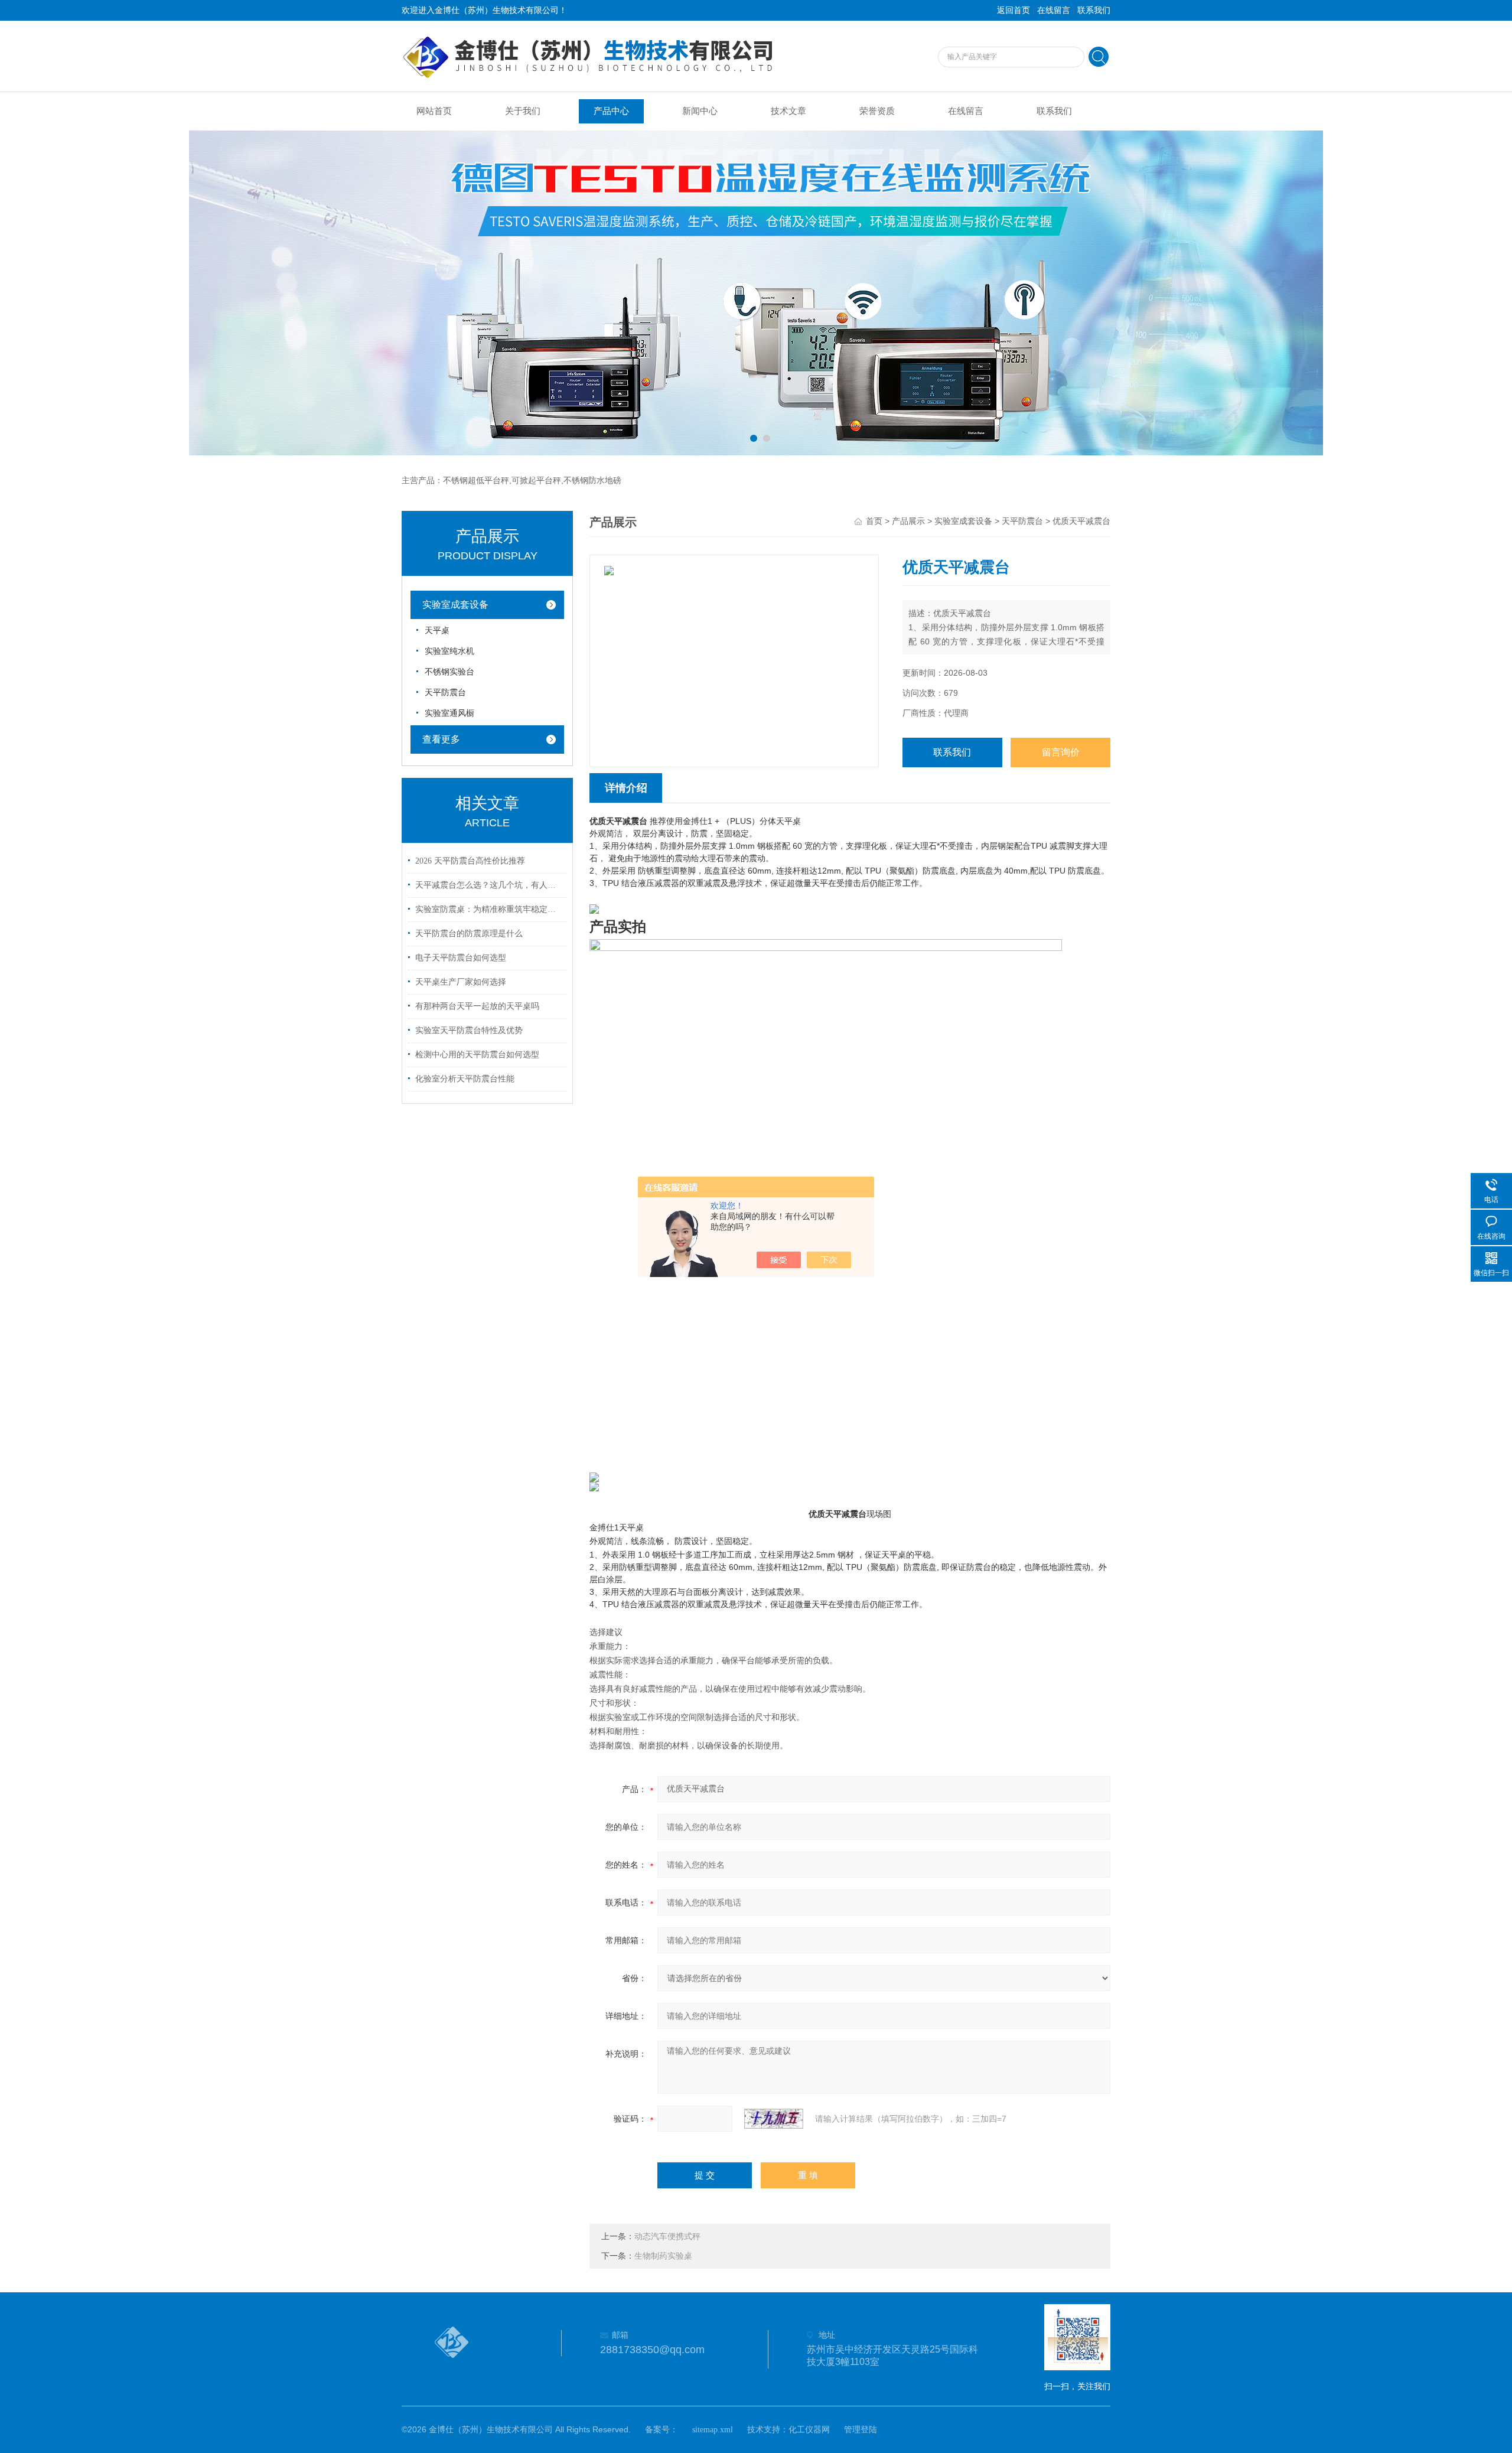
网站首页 (434, 111)
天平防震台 (445, 693)
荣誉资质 (877, 111)
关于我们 (523, 111)
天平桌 (437, 631)
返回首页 (1014, 10)
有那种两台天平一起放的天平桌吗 (477, 1006)
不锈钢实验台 (449, 672)
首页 (874, 521)
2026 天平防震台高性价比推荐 (470, 861)
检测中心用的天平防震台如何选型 (477, 1055)
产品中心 (611, 111)
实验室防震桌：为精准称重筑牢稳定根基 (489, 909)
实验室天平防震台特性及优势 (469, 1030)
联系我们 (1094, 10)
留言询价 (1061, 752)
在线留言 (1054, 10)
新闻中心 (700, 111)
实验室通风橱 (449, 713)
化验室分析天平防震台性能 (465, 1079)
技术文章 (788, 111)
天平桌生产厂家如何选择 (461, 982)
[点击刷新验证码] (774, 2119)
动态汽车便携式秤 (667, 2237)
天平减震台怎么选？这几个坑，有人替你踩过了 (489, 885)
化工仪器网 (809, 2430)
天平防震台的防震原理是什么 (469, 934)
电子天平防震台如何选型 (461, 958)
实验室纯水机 (449, 651)
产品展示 (908, 521)
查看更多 (441, 739)
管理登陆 (861, 2430)
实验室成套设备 (455, 605)
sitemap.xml (713, 2430)
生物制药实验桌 (663, 2256)
